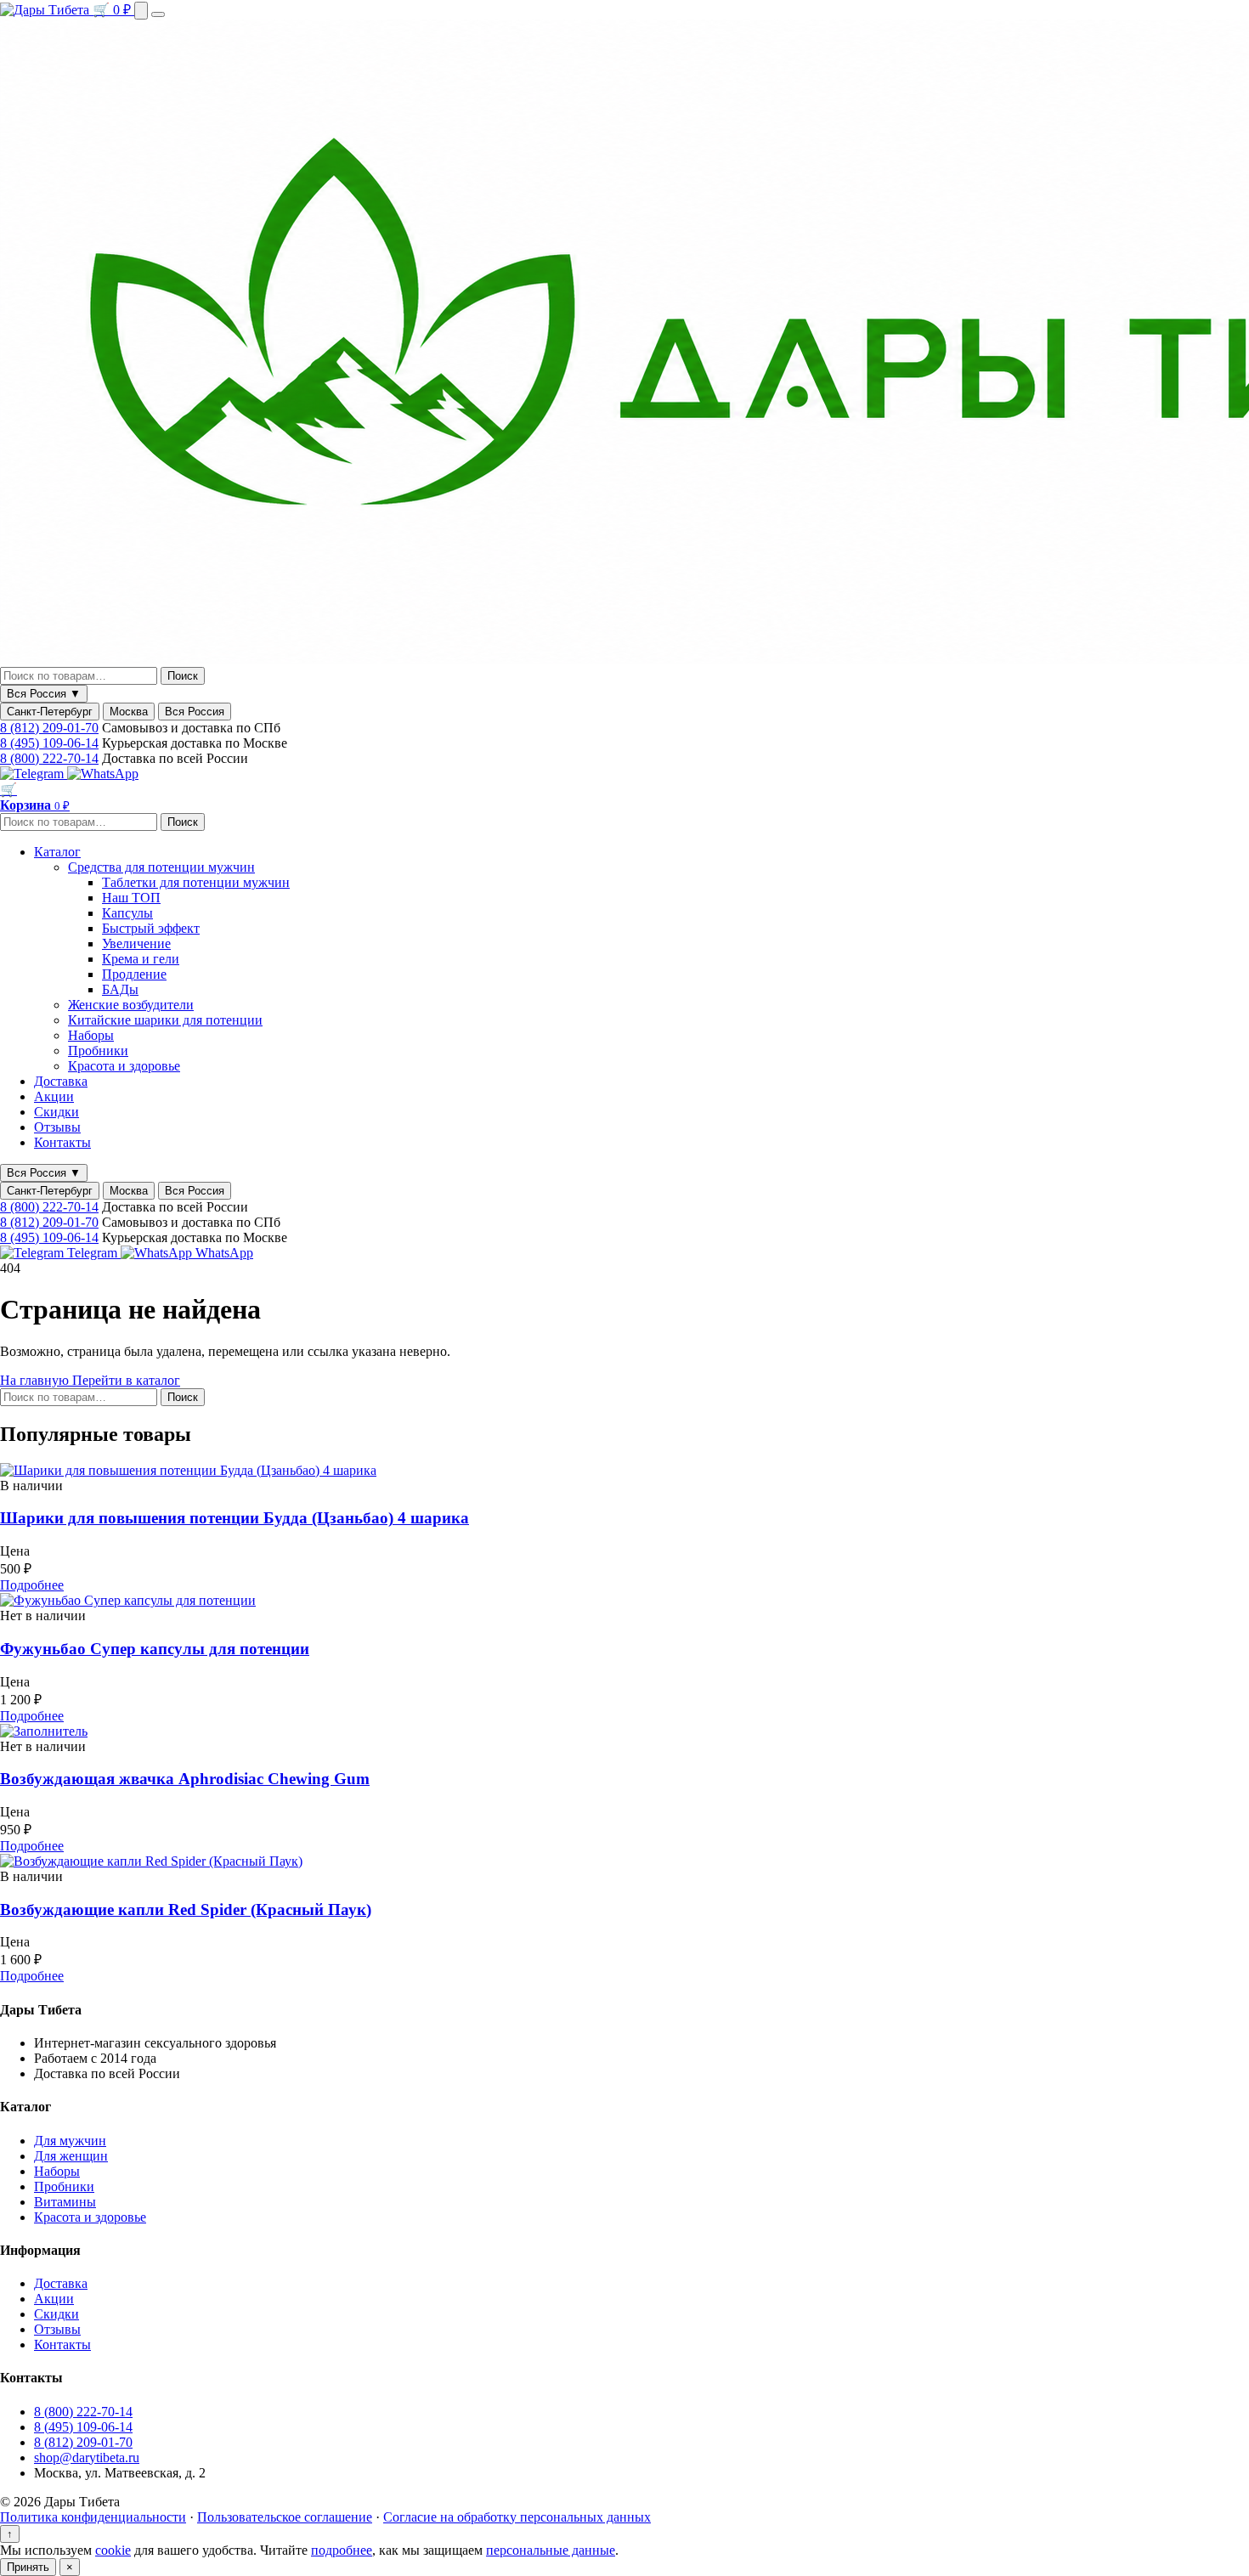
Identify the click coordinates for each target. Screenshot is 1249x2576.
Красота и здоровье (124, 1066)
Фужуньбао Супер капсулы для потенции (155, 1649)
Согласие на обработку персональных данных (517, 2517)
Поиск (183, 676)
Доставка (61, 1081)
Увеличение (136, 943)
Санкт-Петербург (50, 712)
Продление (134, 974)
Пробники (98, 1051)
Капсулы (127, 913)
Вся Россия (195, 712)
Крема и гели (141, 959)
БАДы (120, 989)
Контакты (62, 1142)
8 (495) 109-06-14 (49, 743)
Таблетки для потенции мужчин (196, 882)
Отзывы (57, 1127)
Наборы (91, 1035)
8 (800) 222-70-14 (49, 758)
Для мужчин (70, 2141)
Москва (129, 712)
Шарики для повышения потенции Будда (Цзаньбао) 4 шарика (235, 1518)
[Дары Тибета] (46, 10)
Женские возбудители (131, 1005)
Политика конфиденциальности (93, 2517)
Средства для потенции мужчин (161, 867)
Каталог (57, 852)
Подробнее (32, 1585)
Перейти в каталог (126, 1380)
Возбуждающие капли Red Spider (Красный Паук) (186, 1909)
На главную (36, 1380)
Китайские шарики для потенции (165, 1020)
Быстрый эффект (151, 928)
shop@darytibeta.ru (87, 2457)
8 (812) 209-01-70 (49, 728)
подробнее (342, 2550)
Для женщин (71, 2156)
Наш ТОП (131, 898)
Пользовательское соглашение (285, 2517)
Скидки (57, 1112)
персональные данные (551, 2550)
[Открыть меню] (158, 14)
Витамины (65, 2202)
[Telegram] (34, 774)
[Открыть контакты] (141, 11)
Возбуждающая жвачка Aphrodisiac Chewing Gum (185, 1779)
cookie (113, 2550)
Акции (54, 1096)
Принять (28, 2567)
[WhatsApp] (103, 774)
